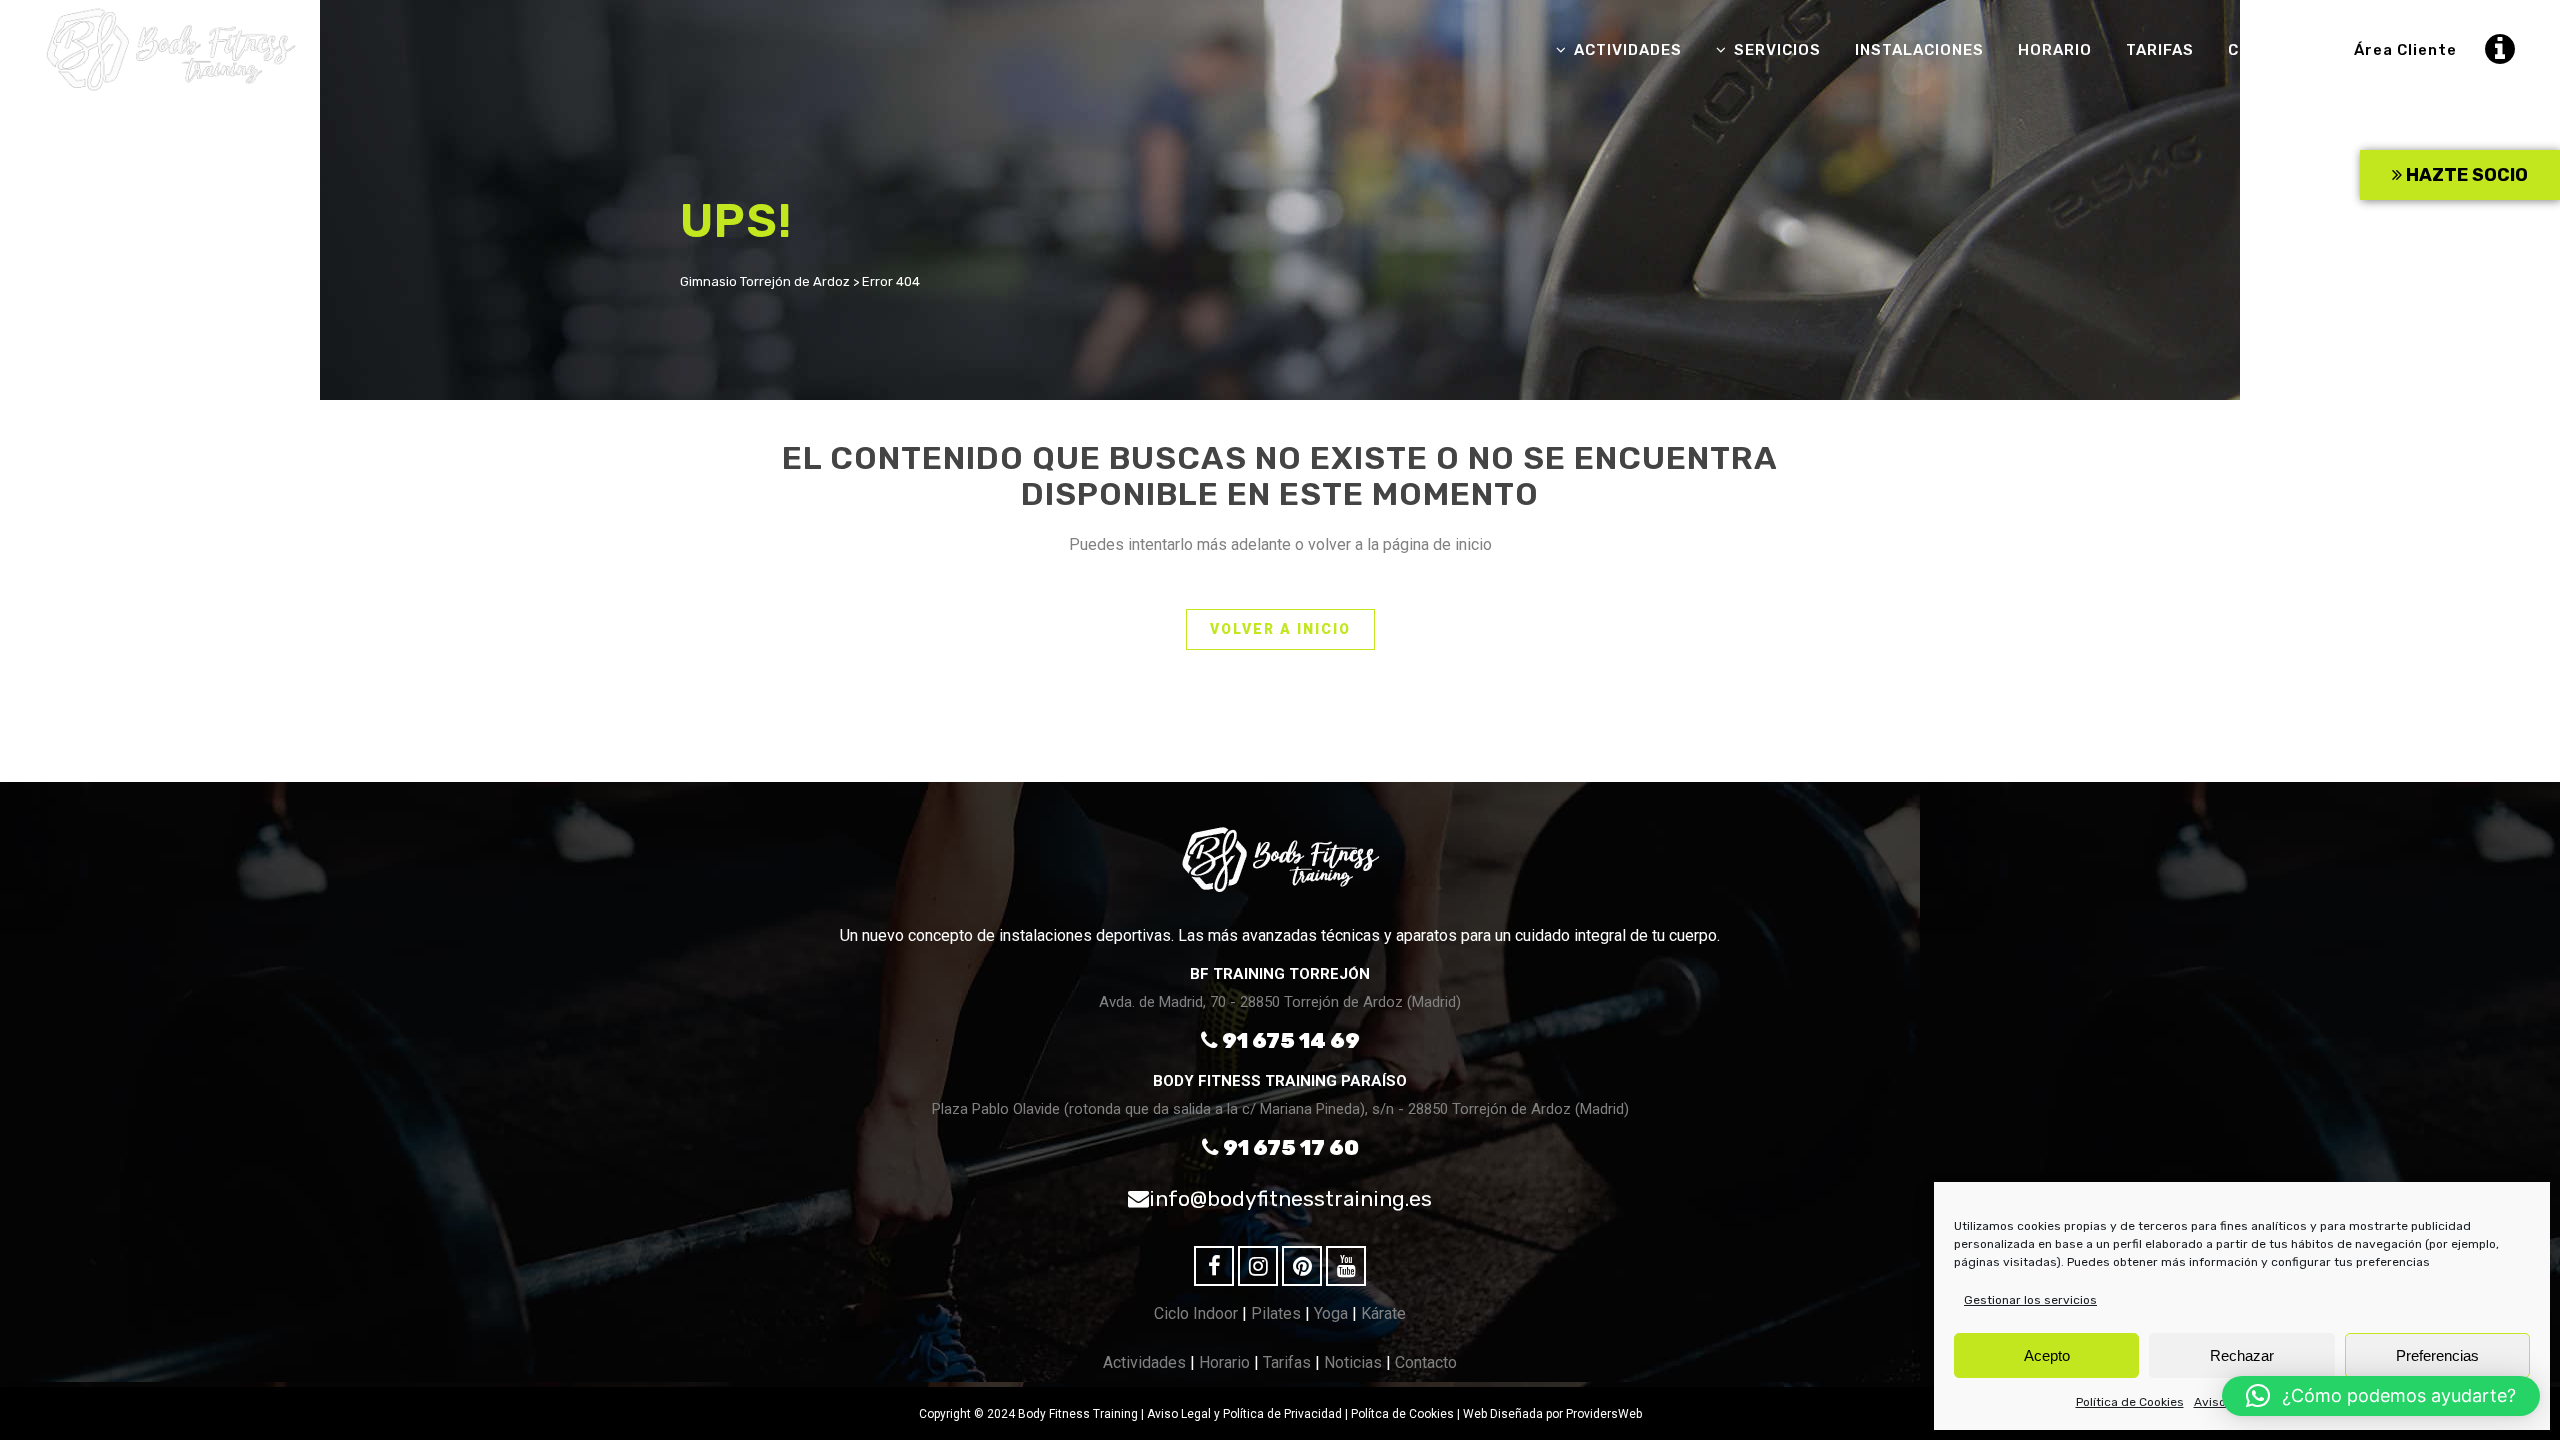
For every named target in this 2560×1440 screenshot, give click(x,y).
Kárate (1383, 1313)
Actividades (1144, 1362)
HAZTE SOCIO (2465, 175)
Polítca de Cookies (1402, 1414)
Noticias (1353, 1362)
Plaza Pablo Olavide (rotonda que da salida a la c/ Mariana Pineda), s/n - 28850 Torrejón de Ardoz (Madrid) (1280, 1109)
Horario (1224, 1362)
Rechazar (2242, 1355)
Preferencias (2437, 1355)
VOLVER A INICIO (1280, 629)
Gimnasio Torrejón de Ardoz (765, 281)
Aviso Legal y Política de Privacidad (1244, 1414)
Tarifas (1287, 1362)
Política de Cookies (2130, 1402)
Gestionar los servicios (2030, 1300)
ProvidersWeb (1604, 1414)
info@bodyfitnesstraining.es (1290, 1198)
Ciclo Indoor (1196, 1313)
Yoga (1331, 1313)
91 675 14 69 (1289, 1040)
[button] (2381, 1396)
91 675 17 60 (1289, 1147)
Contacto (1426, 1362)
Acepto (2047, 1355)
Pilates (1276, 1313)
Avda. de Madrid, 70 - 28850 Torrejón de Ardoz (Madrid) (1280, 1002)
